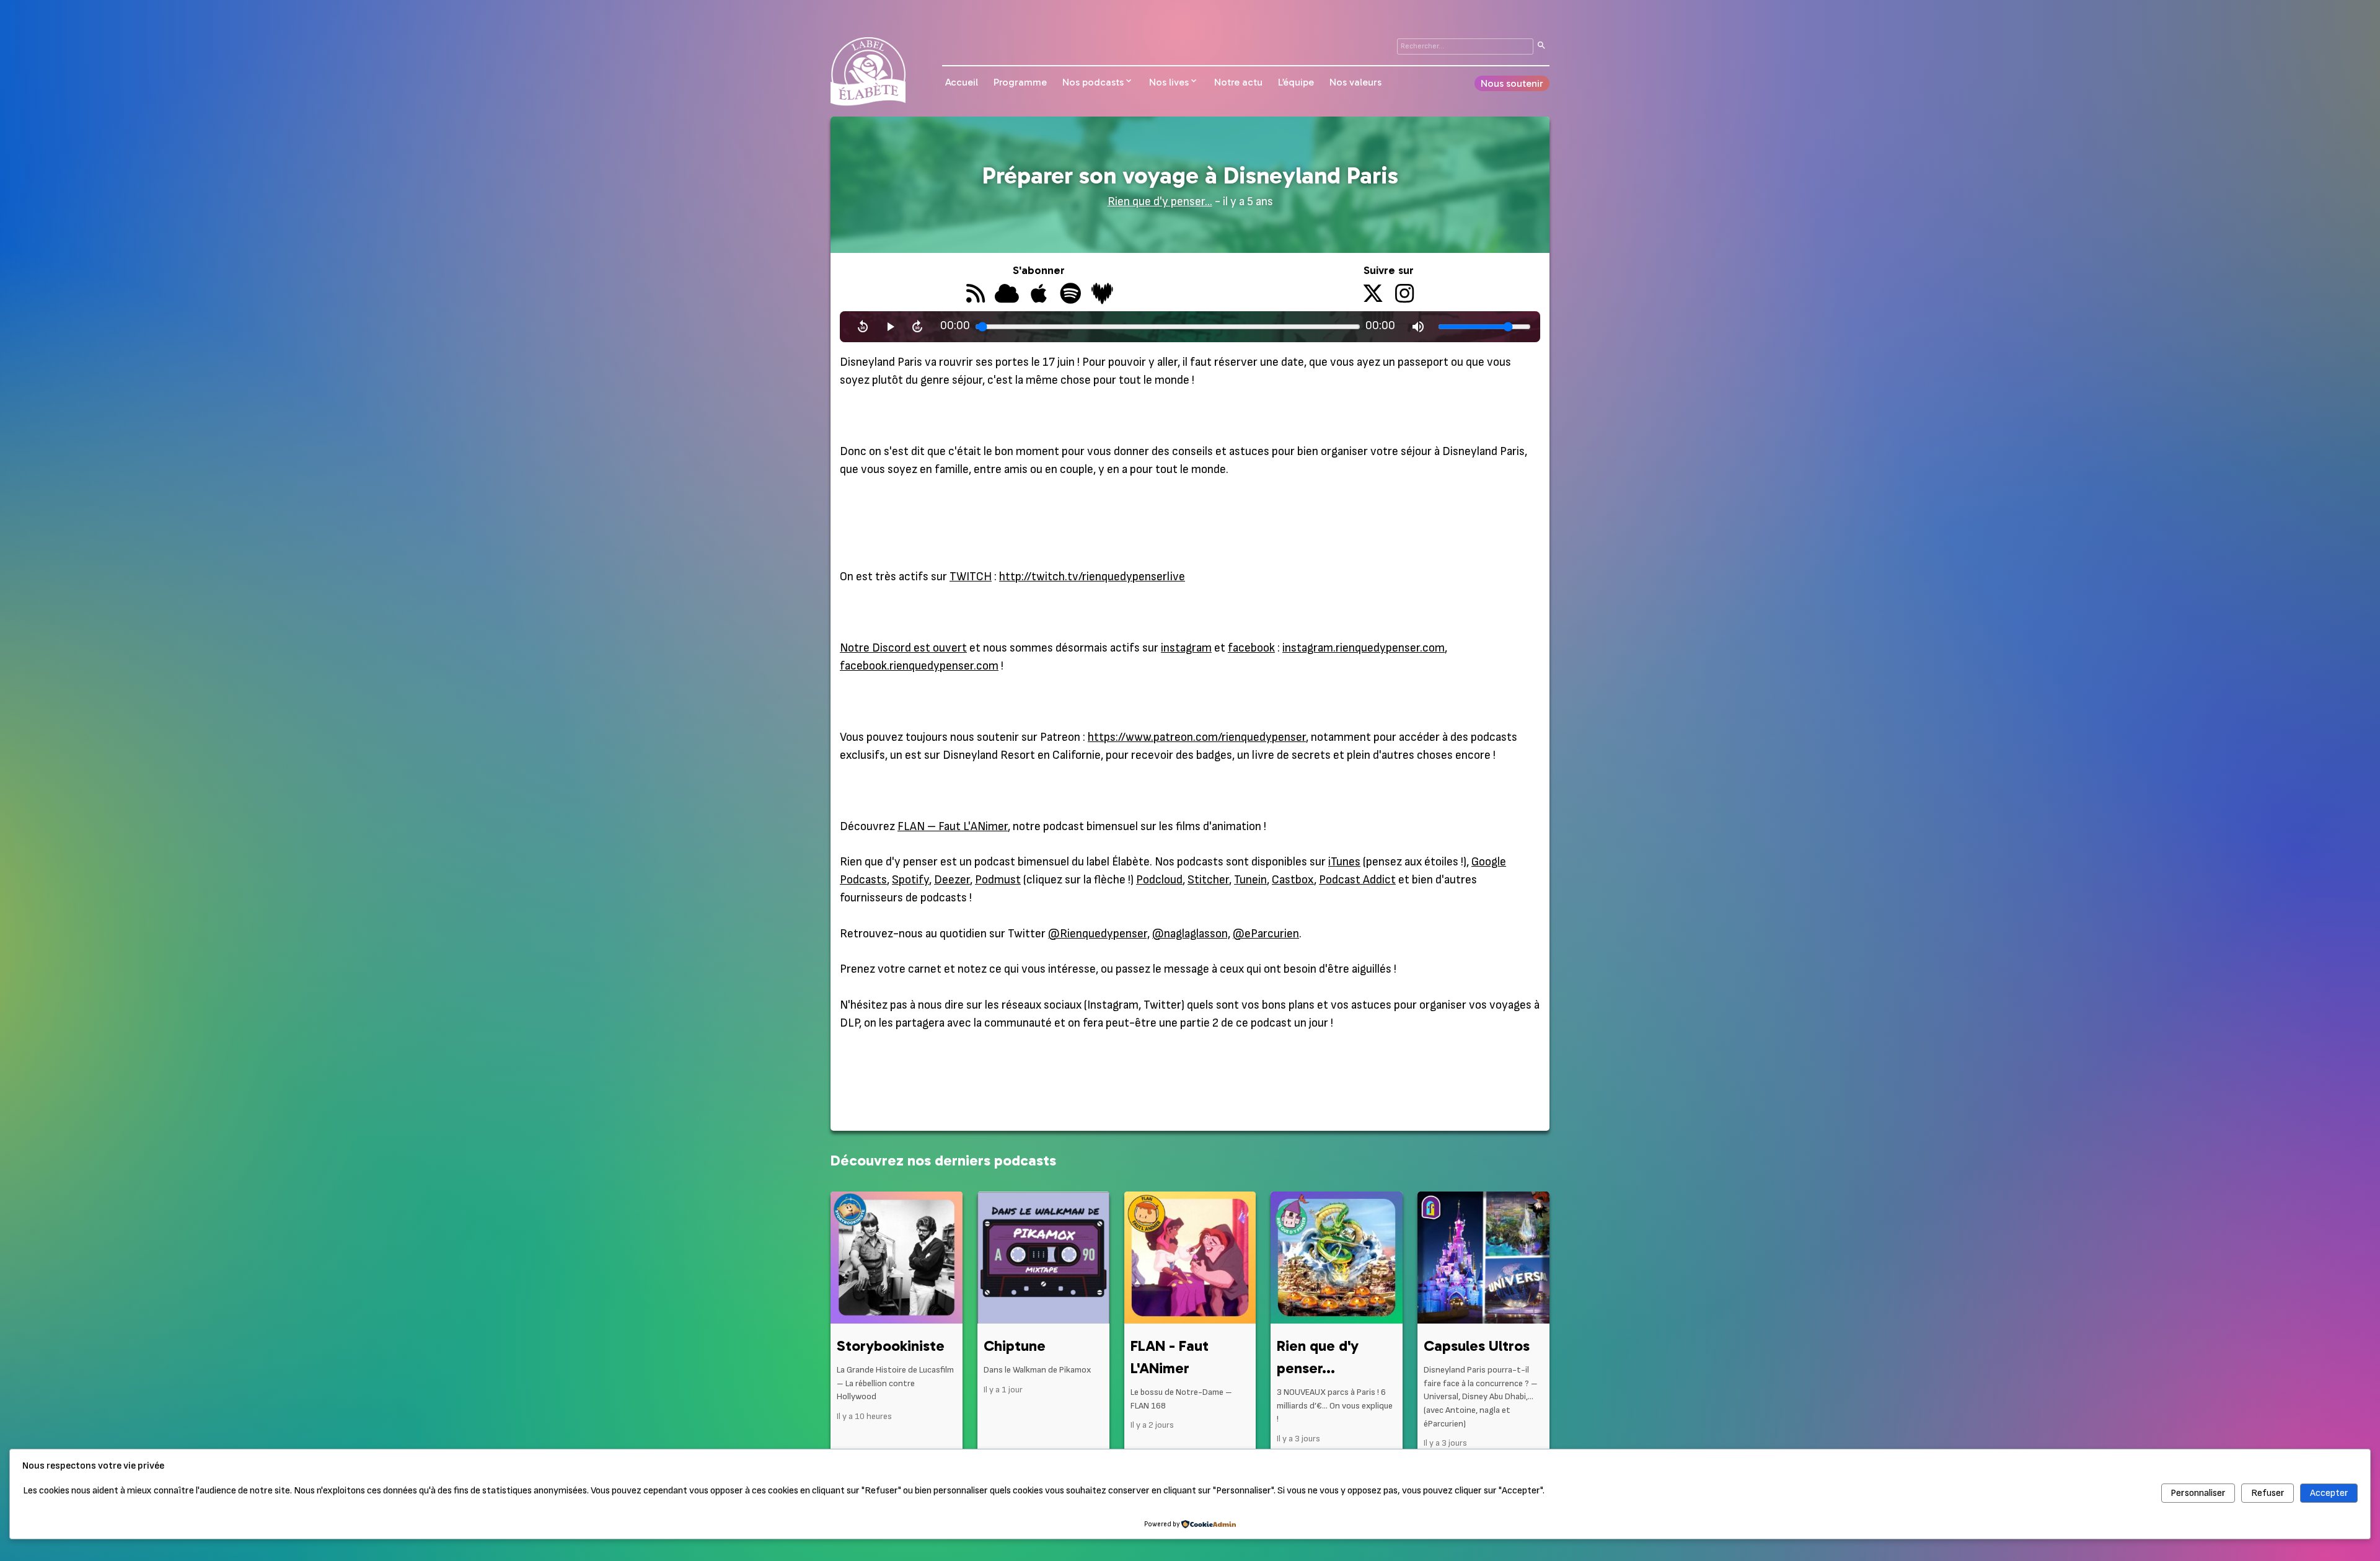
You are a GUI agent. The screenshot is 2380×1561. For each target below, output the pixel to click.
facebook (1251, 648)
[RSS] (975, 295)
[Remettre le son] (1418, 327)
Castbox (1293, 880)
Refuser (2268, 1493)
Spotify (910, 880)
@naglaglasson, (1191, 934)
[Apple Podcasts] (1038, 295)
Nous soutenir (1512, 83)
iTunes (1344, 862)
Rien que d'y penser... (1160, 202)
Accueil (962, 82)
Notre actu (1238, 82)
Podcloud (1159, 880)
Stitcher (1208, 880)
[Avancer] (917, 327)
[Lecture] (890, 327)
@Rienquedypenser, (1099, 934)
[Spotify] (1070, 295)
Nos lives (1169, 82)
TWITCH (971, 577)
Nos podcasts (1093, 82)
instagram (1186, 648)
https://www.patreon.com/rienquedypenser (1197, 737)
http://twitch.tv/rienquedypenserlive (1092, 577)
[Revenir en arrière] (863, 327)
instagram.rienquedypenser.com (1364, 648)
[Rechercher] (1541, 46)
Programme (1020, 82)
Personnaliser (2198, 1493)
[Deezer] (1102, 295)
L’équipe (1296, 82)
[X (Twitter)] (1373, 295)
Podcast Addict (1357, 880)
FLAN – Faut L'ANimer (953, 827)
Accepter (2329, 1493)
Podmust (998, 880)
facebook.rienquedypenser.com (919, 666)
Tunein (1250, 880)
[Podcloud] (1007, 295)
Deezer (952, 880)
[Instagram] (1405, 295)
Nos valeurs (1355, 82)
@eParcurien (1266, 934)
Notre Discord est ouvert (903, 648)
